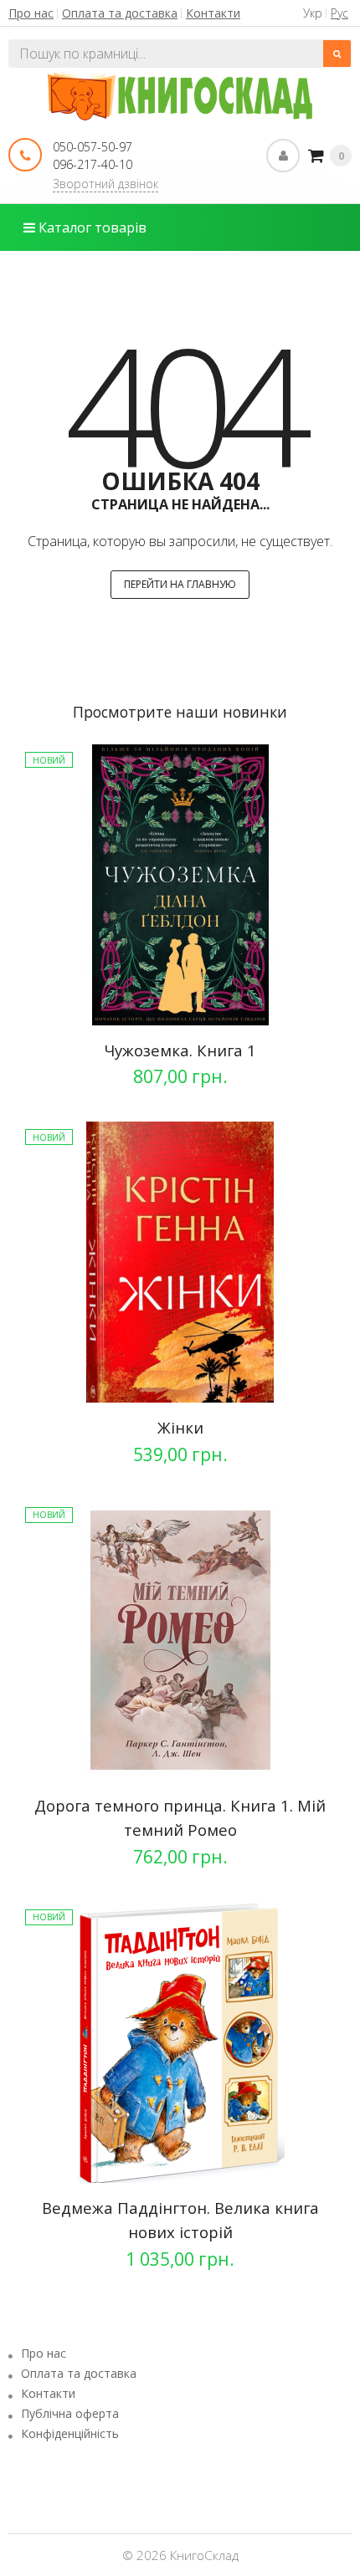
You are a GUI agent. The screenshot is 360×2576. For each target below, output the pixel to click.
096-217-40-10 (93, 164)
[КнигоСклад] (180, 94)
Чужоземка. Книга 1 (180, 1050)
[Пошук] (337, 54)
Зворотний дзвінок (105, 184)
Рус (339, 13)
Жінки (180, 1427)
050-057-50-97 (93, 147)
